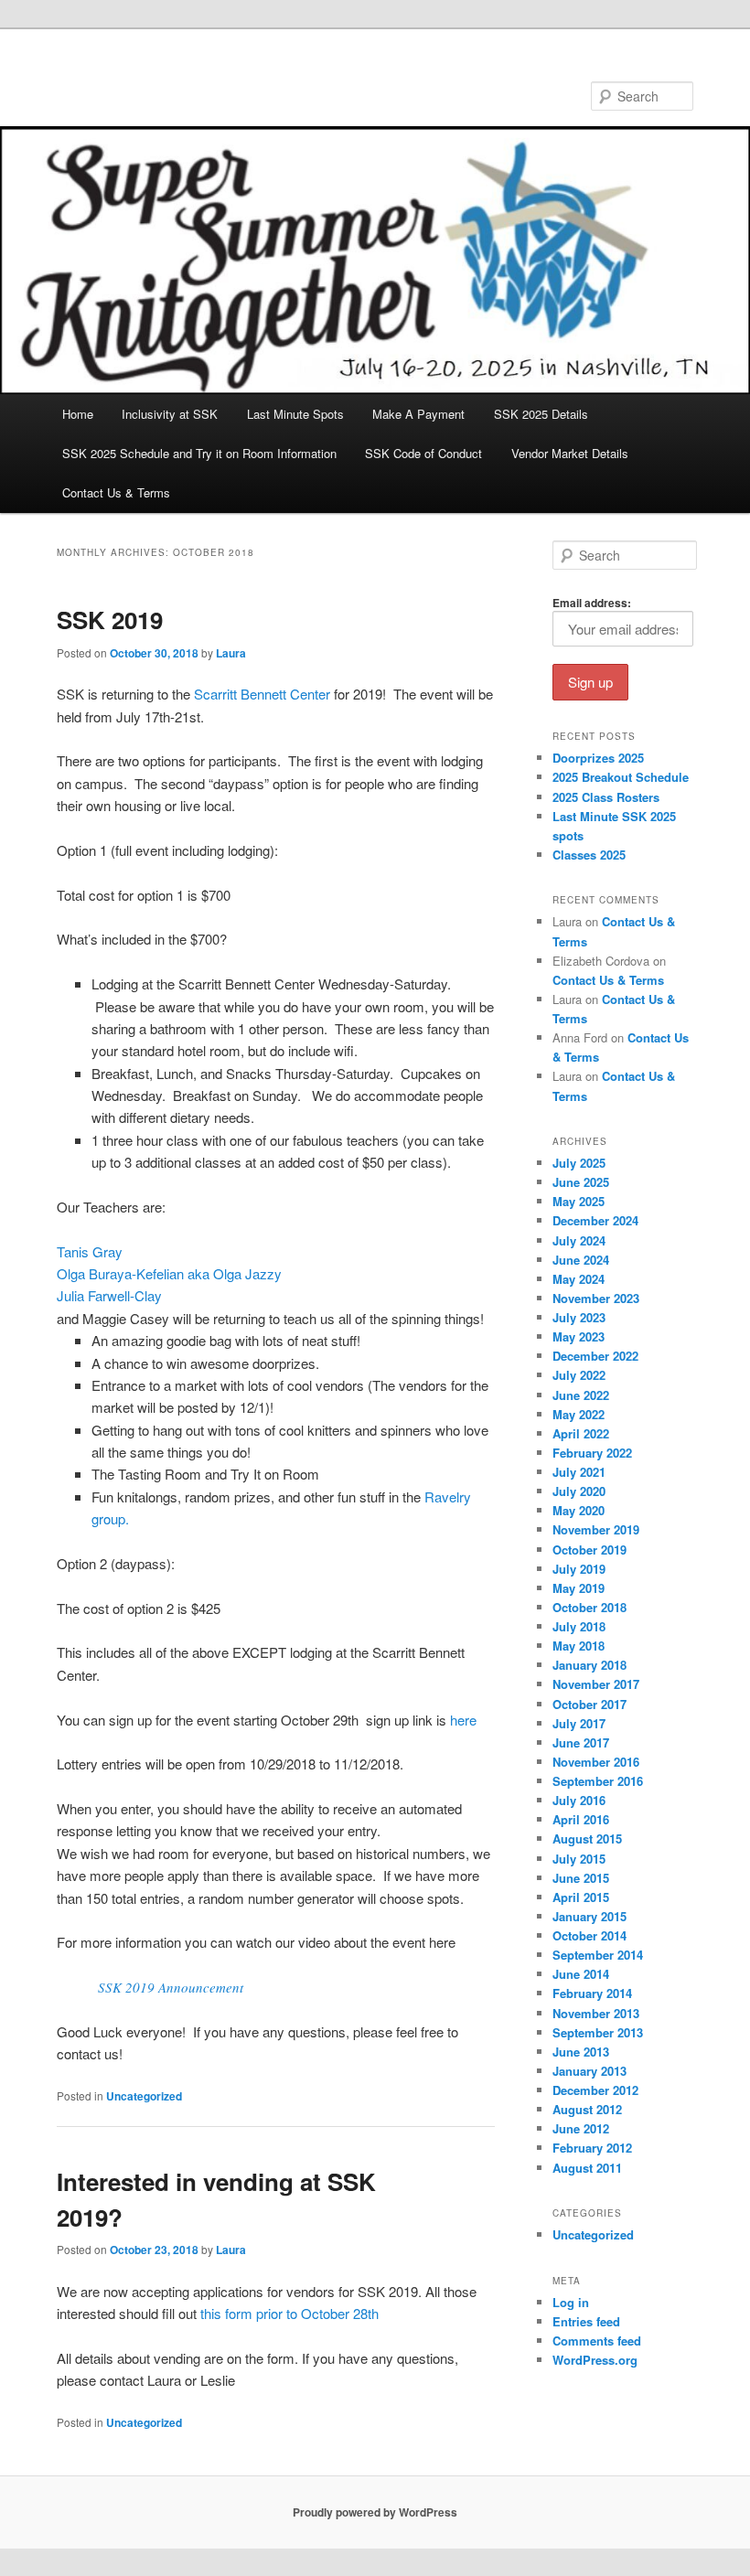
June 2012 (581, 2128)
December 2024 (595, 1220)
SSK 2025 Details (541, 414)
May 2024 (579, 1279)
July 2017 (579, 1723)
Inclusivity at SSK (170, 414)
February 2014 (592, 1993)
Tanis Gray (90, 1251)
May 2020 (579, 1510)
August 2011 (587, 2168)
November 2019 (596, 1529)
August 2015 (587, 1838)
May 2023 (579, 1336)
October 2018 (589, 1607)
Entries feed (586, 2321)
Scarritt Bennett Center (262, 694)
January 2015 (589, 1916)
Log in (571, 2302)
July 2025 (579, 1163)
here (463, 1720)
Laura (231, 653)
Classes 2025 (589, 855)
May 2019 (579, 1588)
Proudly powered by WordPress (375, 2512)
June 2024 (581, 1260)
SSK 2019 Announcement (171, 1987)
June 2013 (581, 2052)
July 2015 (579, 1859)
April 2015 (581, 1897)
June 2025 (581, 1182)
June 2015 (581, 1878)
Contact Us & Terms (116, 492)
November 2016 (596, 1762)
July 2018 (579, 1626)
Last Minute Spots (295, 414)
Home (78, 414)
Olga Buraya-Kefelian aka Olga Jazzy (169, 1273)
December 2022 (595, 1356)
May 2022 (579, 1414)
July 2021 (579, 1472)
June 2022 (581, 1395)
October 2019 (589, 1550)
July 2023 (579, 1317)
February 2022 (592, 1453)
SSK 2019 (110, 620)
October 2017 (589, 1704)
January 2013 (589, 2071)
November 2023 (596, 1298)
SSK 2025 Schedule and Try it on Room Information (199, 453)
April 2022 (581, 1433)
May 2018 (579, 1646)
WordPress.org (595, 2360)
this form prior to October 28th (289, 2313)
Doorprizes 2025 (598, 758)
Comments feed (597, 2341)
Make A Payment (418, 414)
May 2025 (579, 1201)
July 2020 (579, 1491)
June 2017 (581, 1742)
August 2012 (587, 2109)
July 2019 (579, 1569)
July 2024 (579, 1240)
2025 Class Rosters (606, 797)
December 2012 (595, 2090)
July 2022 (579, 1375)
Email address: (592, 603)
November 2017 (596, 1684)
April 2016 (581, 1819)
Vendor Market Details (570, 453)
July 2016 (579, 1800)
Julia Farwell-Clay (109, 1295)
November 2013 (596, 2013)
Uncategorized (144, 2096)
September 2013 (598, 2032)
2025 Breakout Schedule (621, 777)
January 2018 (589, 1665)
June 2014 (581, 1974)
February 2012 (592, 2148)
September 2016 (598, 1781)
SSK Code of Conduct (423, 453)
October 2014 (589, 1935)
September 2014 (598, 1955)
